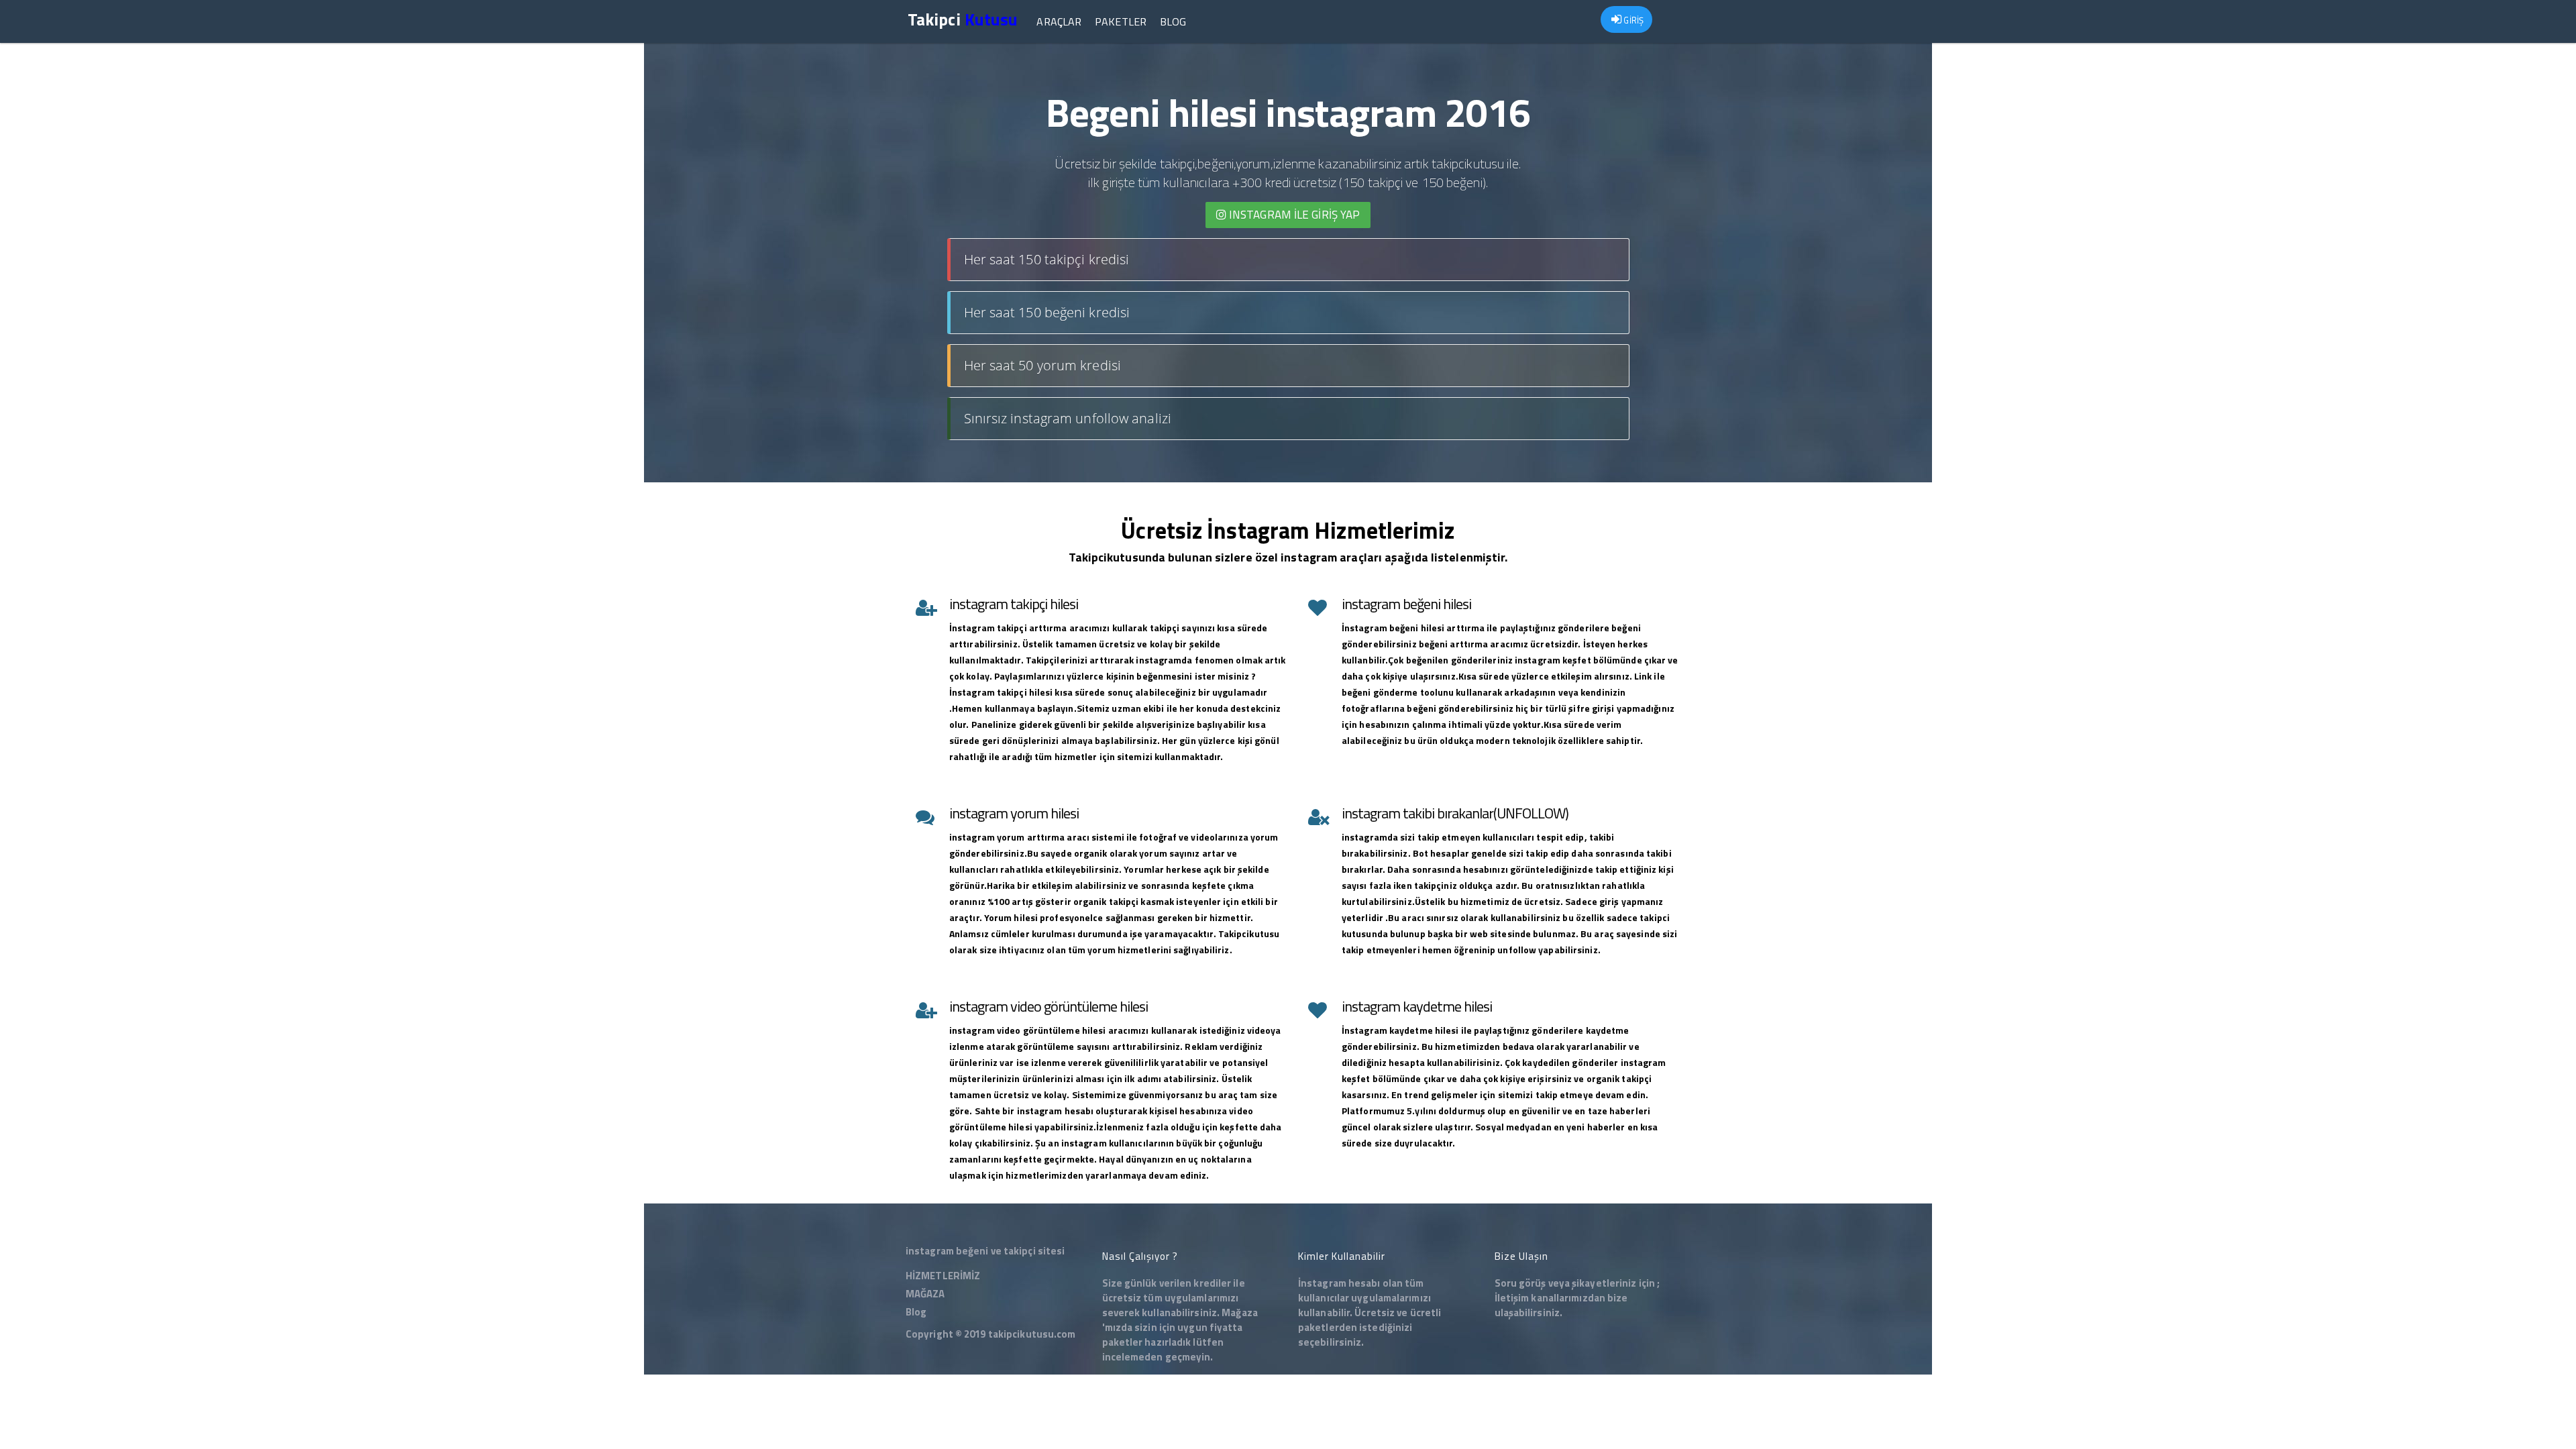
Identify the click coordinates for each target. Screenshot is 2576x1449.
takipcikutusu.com (1032, 1334)
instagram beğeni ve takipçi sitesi (985, 1251)
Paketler (1121, 21)
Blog (1173, 21)
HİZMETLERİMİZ (943, 1276)
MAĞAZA (925, 1294)
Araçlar (1059, 21)
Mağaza (1240, 1312)
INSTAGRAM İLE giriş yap (1293, 215)
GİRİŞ (1632, 20)
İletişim (1512, 1298)
